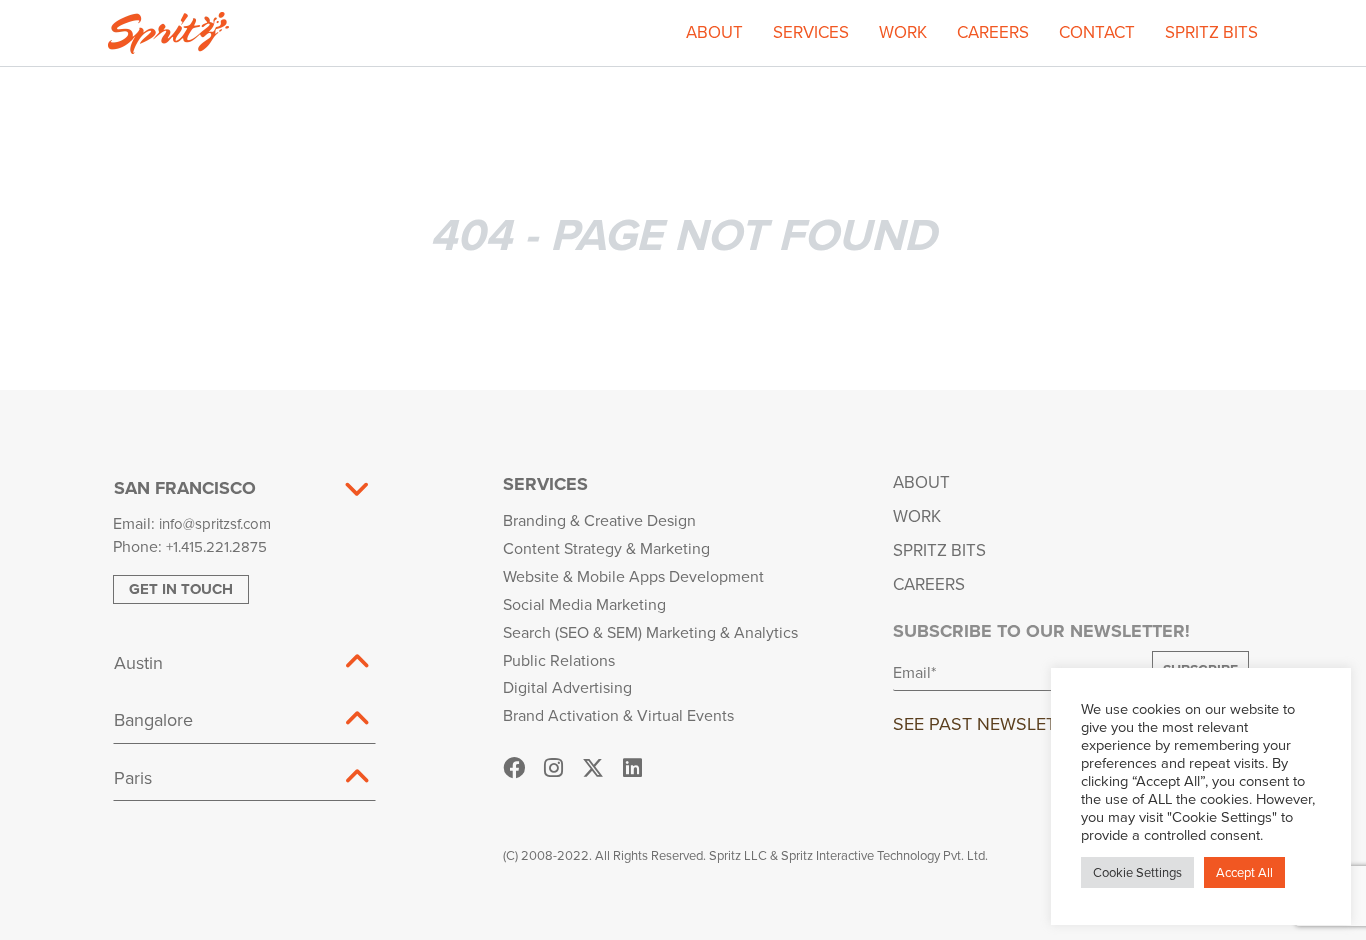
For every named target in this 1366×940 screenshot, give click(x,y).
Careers (993, 32)
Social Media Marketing (584, 604)
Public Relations (559, 660)
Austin (138, 662)
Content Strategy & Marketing (606, 548)
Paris (133, 777)
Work (903, 32)
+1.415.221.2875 (216, 546)
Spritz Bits (1211, 32)
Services (811, 32)
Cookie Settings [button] (1137, 872)
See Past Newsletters (995, 723)
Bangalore (153, 719)
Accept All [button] (1244, 872)
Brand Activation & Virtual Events (618, 715)
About (714, 32)
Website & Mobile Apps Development (633, 576)
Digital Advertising (567, 687)
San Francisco (185, 488)
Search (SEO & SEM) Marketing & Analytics (650, 632)
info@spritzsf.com (215, 523)
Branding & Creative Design (599, 520)
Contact (1097, 32)
